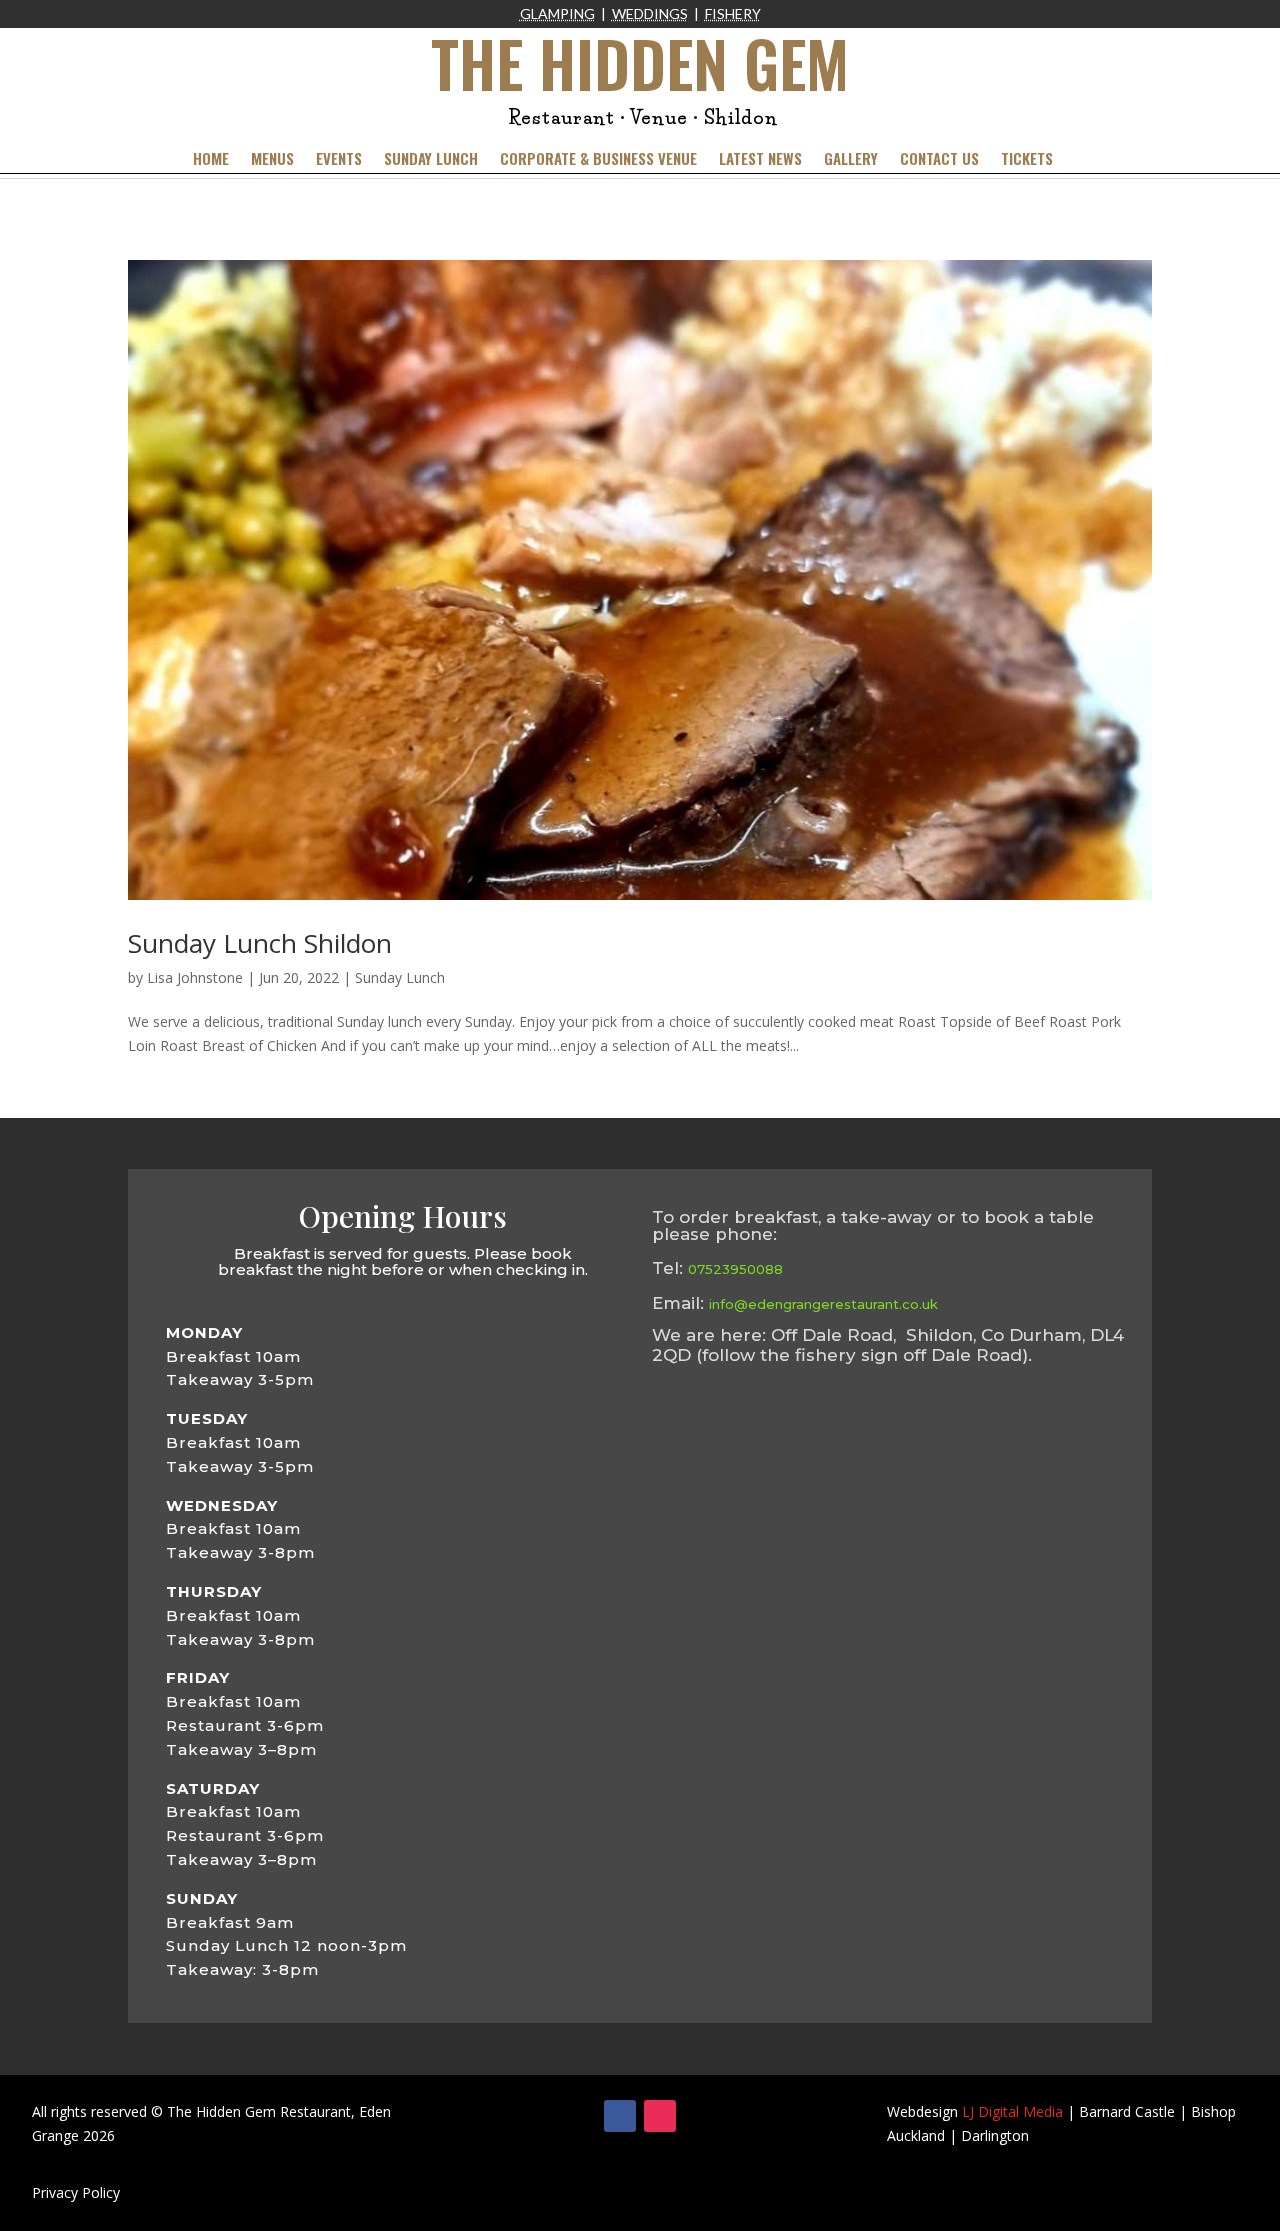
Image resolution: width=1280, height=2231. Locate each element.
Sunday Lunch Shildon (260, 943)
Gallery (851, 160)
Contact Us (939, 160)
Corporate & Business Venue (598, 160)
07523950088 (735, 1269)
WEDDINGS (650, 13)
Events (339, 160)
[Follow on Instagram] (660, 2116)
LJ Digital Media (1012, 2111)
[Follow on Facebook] (620, 2116)
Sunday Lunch (431, 160)
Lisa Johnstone (195, 977)
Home (211, 160)
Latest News (760, 160)
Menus (272, 160)
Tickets (1027, 160)
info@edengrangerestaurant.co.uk (823, 1304)
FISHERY (733, 13)
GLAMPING (557, 13)
